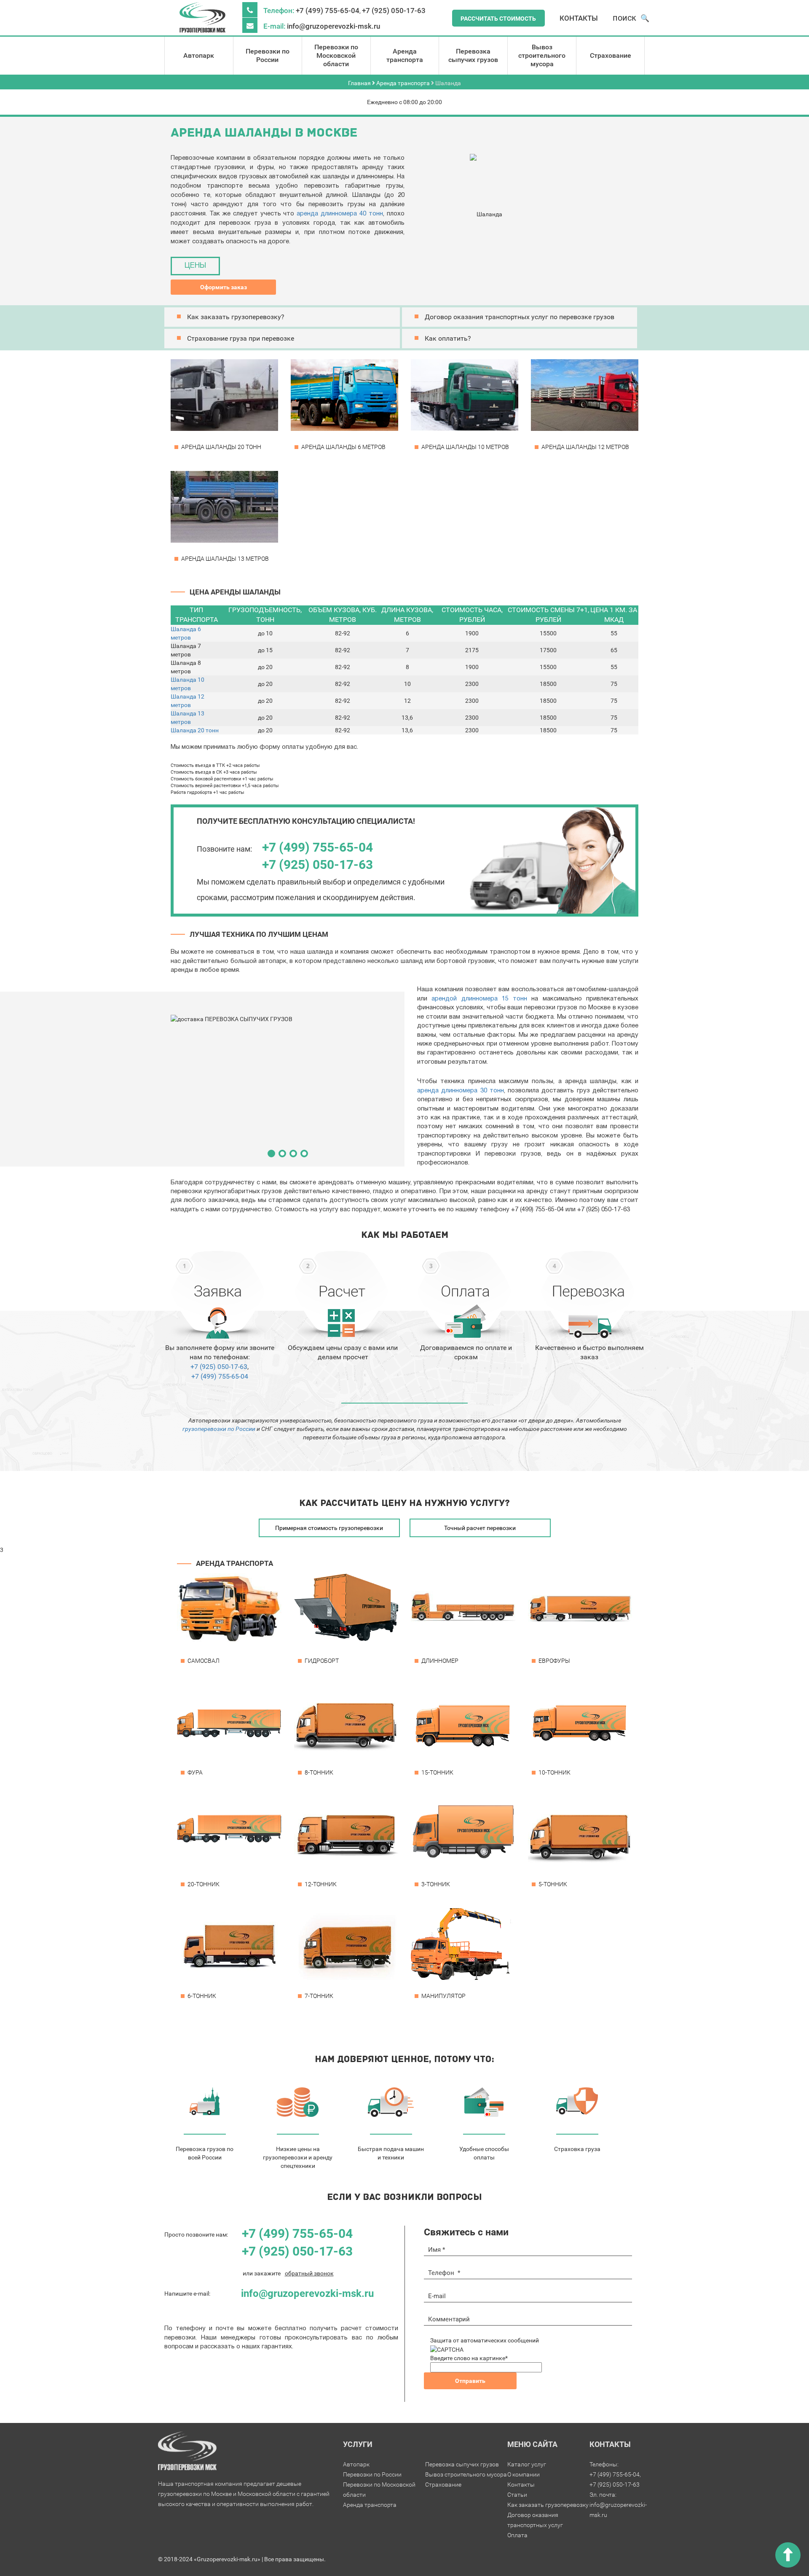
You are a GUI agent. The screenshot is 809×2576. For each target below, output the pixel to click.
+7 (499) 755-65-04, (615, 2474)
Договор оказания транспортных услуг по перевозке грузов (520, 317)
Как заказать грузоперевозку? (236, 317)
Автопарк (199, 55)
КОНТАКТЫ (579, 18)
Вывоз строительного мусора (542, 55)
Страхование (611, 55)
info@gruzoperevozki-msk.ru (334, 26)
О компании (524, 2474)
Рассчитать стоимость (498, 19)
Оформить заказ (224, 287)
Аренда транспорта (405, 55)
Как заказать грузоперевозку (548, 2505)
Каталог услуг (527, 2464)
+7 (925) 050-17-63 (394, 11)
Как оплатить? (448, 338)
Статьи (517, 2495)
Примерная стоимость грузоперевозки (329, 1528)
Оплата (517, 2535)
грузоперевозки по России (219, 1429)
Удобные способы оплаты (484, 2153)
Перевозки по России (268, 55)
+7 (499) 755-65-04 (328, 11)
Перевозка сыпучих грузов (473, 55)
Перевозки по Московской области (336, 55)
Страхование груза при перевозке (241, 338)
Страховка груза (577, 2149)
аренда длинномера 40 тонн (340, 214)
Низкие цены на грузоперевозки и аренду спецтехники (298, 2157)
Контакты (521, 2485)
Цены (195, 266)
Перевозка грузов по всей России (205, 2153)
